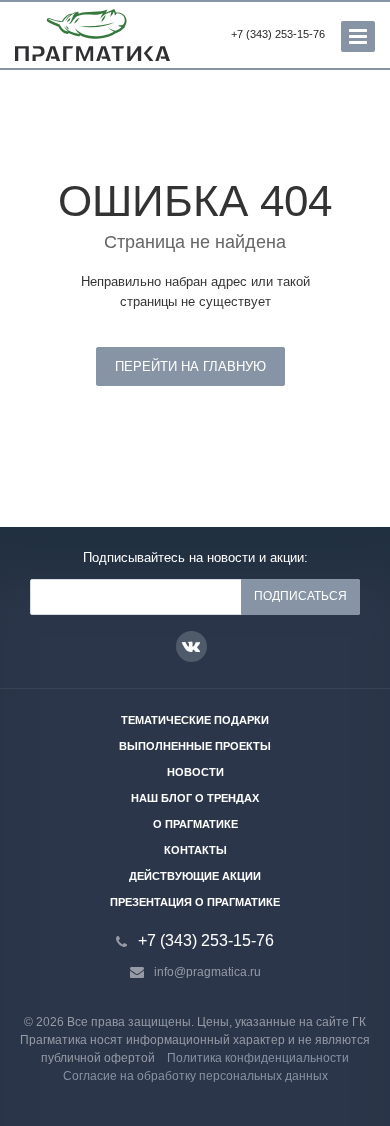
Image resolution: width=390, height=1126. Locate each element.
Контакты (195, 850)
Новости (195, 772)
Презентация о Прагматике (195, 902)
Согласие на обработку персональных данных (195, 1076)
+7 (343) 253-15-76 (278, 34)
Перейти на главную (190, 366)
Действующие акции (195, 876)
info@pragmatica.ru (207, 972)
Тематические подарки (195, 720)
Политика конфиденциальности (258, 1058)
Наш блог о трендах (195, 798)
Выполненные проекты (195, 746)
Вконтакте (191, 646)
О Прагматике (195, 824)
